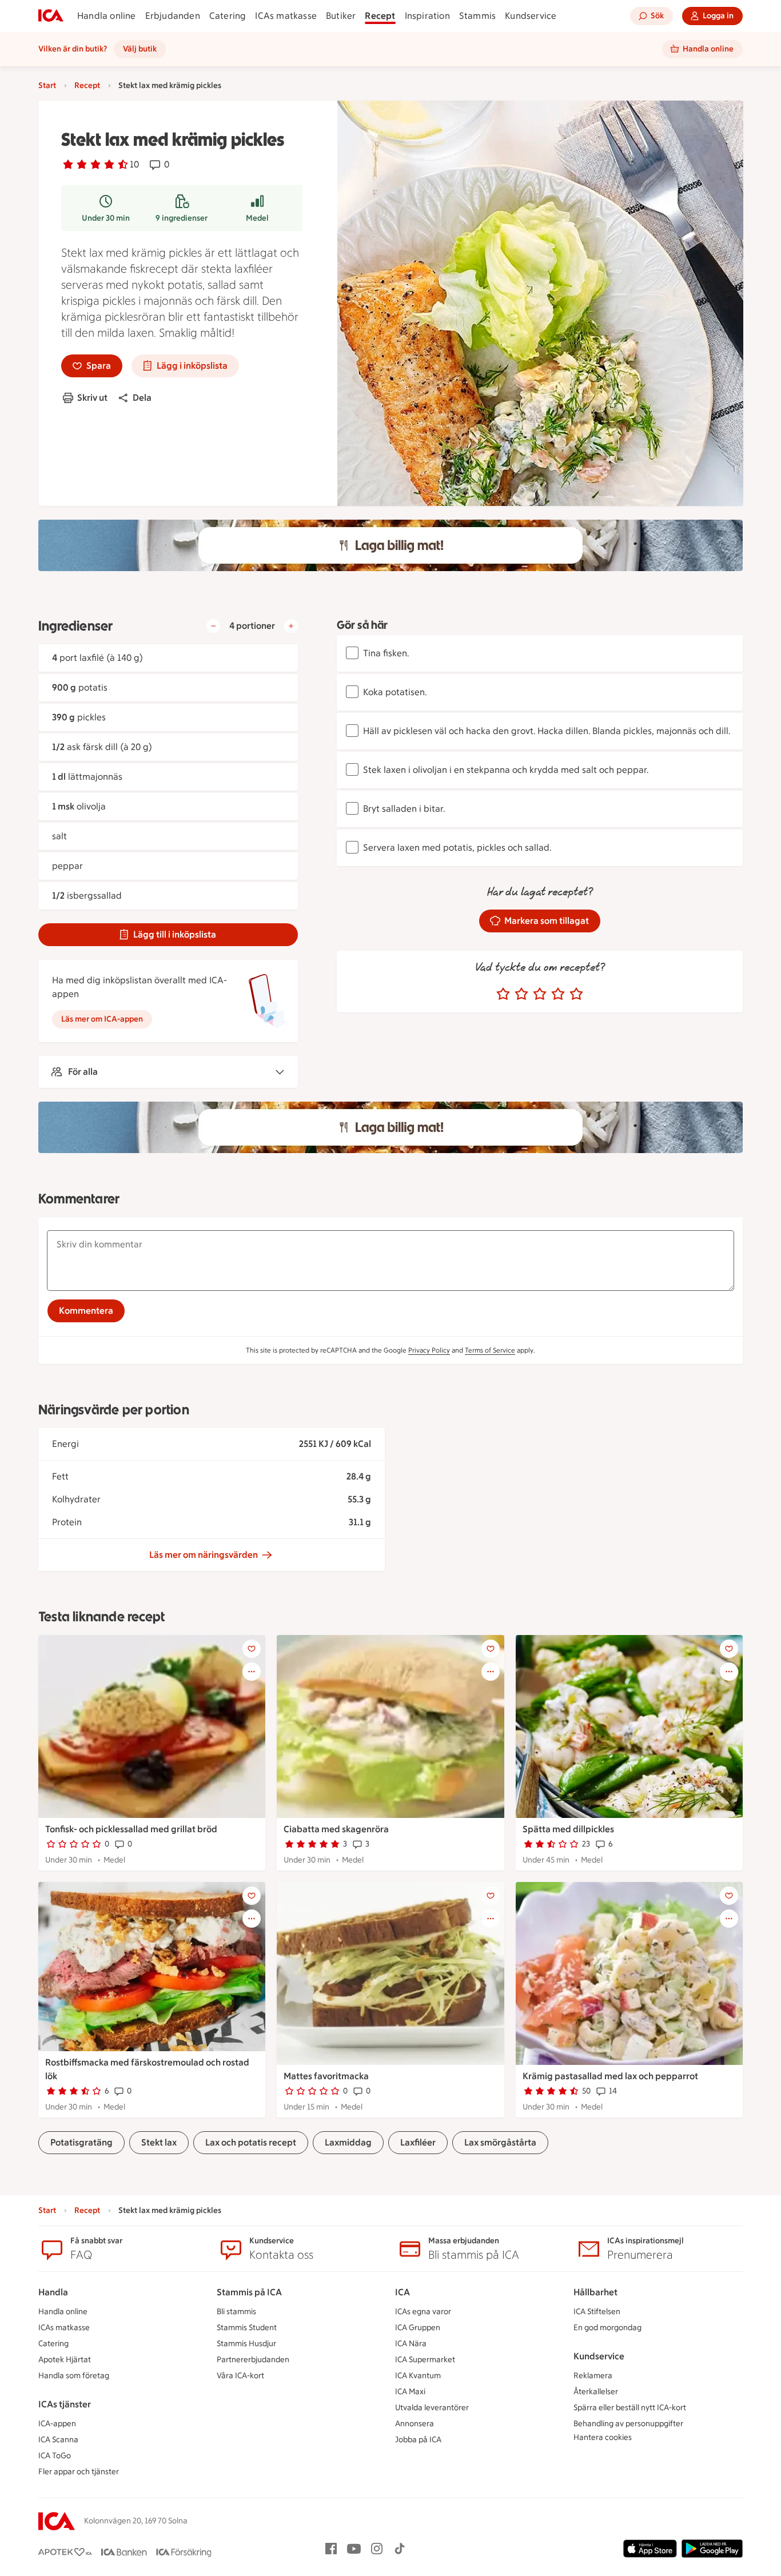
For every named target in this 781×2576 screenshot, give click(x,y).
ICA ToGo (55, 2456)
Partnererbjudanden (253, 2360)
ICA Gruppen (418, 2328)
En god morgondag (607, 2328)
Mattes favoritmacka (326, 2076)
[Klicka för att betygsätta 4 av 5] (558, 994)
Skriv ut (92, 398)
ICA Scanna (58, 2440)
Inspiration (427, 16)
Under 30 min (106, 218)
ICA (403, 2292)
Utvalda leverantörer (432, 2408)
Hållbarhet (595, 2292)
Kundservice (531, 16)
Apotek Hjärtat (65, 2360)
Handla (53, 2292)
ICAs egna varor (423, 2312)
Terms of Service (490, 1350)
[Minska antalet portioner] (213, 626)
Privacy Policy (429, 1350)
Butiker (341, 16)
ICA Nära (411, 2344)
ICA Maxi (410, 2392)
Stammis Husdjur (246, 2344)
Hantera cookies (603, 2437)
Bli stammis (236, 2312)
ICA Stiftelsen (597, 2312)
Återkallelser (596, 2392)
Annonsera (415, 2424)
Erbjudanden (173, 16)
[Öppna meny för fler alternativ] (252, 1672)
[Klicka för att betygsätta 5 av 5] (576, 994)
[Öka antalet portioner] (291, 626)
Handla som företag (74, 2376)
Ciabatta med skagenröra (336, 1829)
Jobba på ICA (418, 2440)
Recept (380, 16)
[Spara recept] (252, 1649)
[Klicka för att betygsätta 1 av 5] (503, 994)
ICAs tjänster (65, 2404)
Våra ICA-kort (240, 2376)
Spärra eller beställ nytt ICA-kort (630, 2408)
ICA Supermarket (425, 2360)
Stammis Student (247, 2328)
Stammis (477, 16)
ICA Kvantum (418, 2376)
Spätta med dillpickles (568, 1829)
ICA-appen (57, 2424)
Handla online (107, 16)
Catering (228, 16)
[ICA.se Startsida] (51, 16)
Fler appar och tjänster (79, 2472)
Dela (142, 398)
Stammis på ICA (249, 2292)
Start (47, 85)
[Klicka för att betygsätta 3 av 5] (540, 994)
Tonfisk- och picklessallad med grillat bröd (131, 1829)
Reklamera (593, 2376)
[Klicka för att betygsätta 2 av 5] (521, 994)
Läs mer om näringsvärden (204, 1555)
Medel (257, 218)
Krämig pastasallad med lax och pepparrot (610, 2076)
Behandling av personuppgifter (628, 2424)
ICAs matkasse (286, 16)
